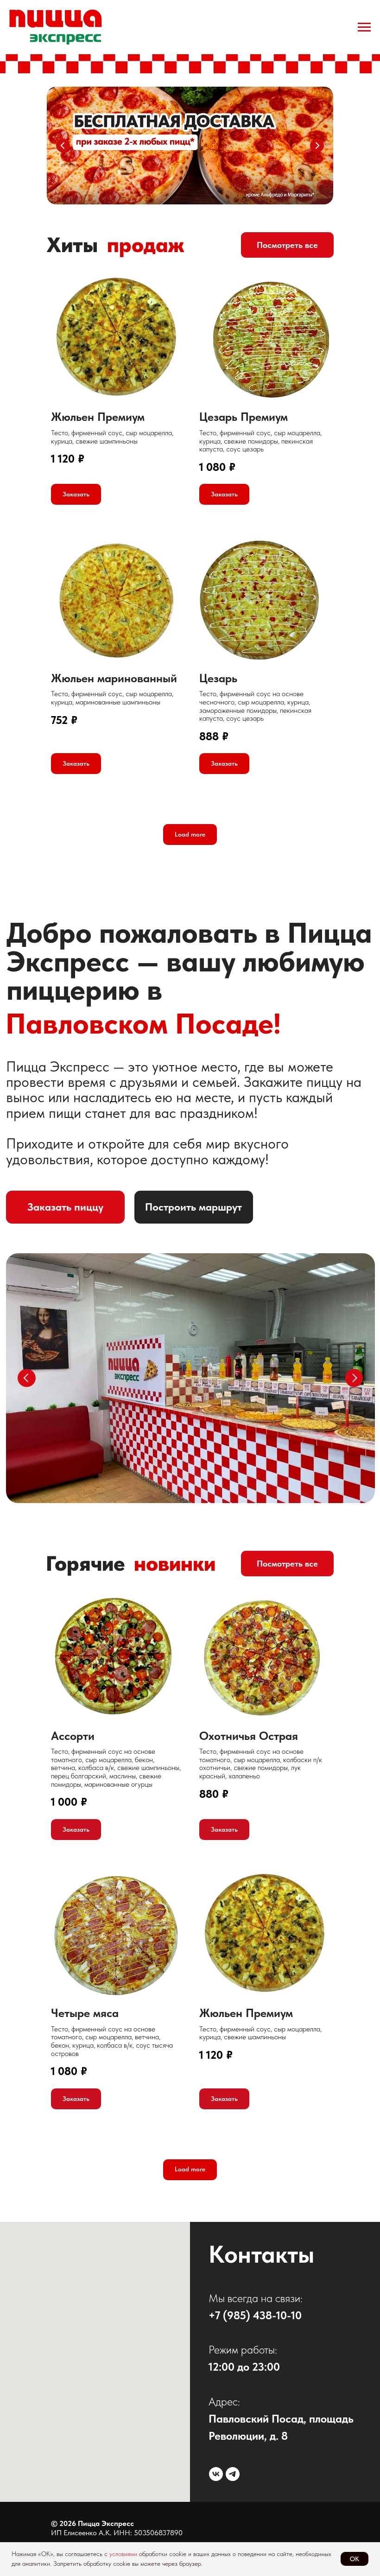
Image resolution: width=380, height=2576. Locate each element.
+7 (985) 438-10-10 (255, 2315)
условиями (123, 2554)
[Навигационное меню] (364, 27)
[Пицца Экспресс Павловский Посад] (216, 2474)
